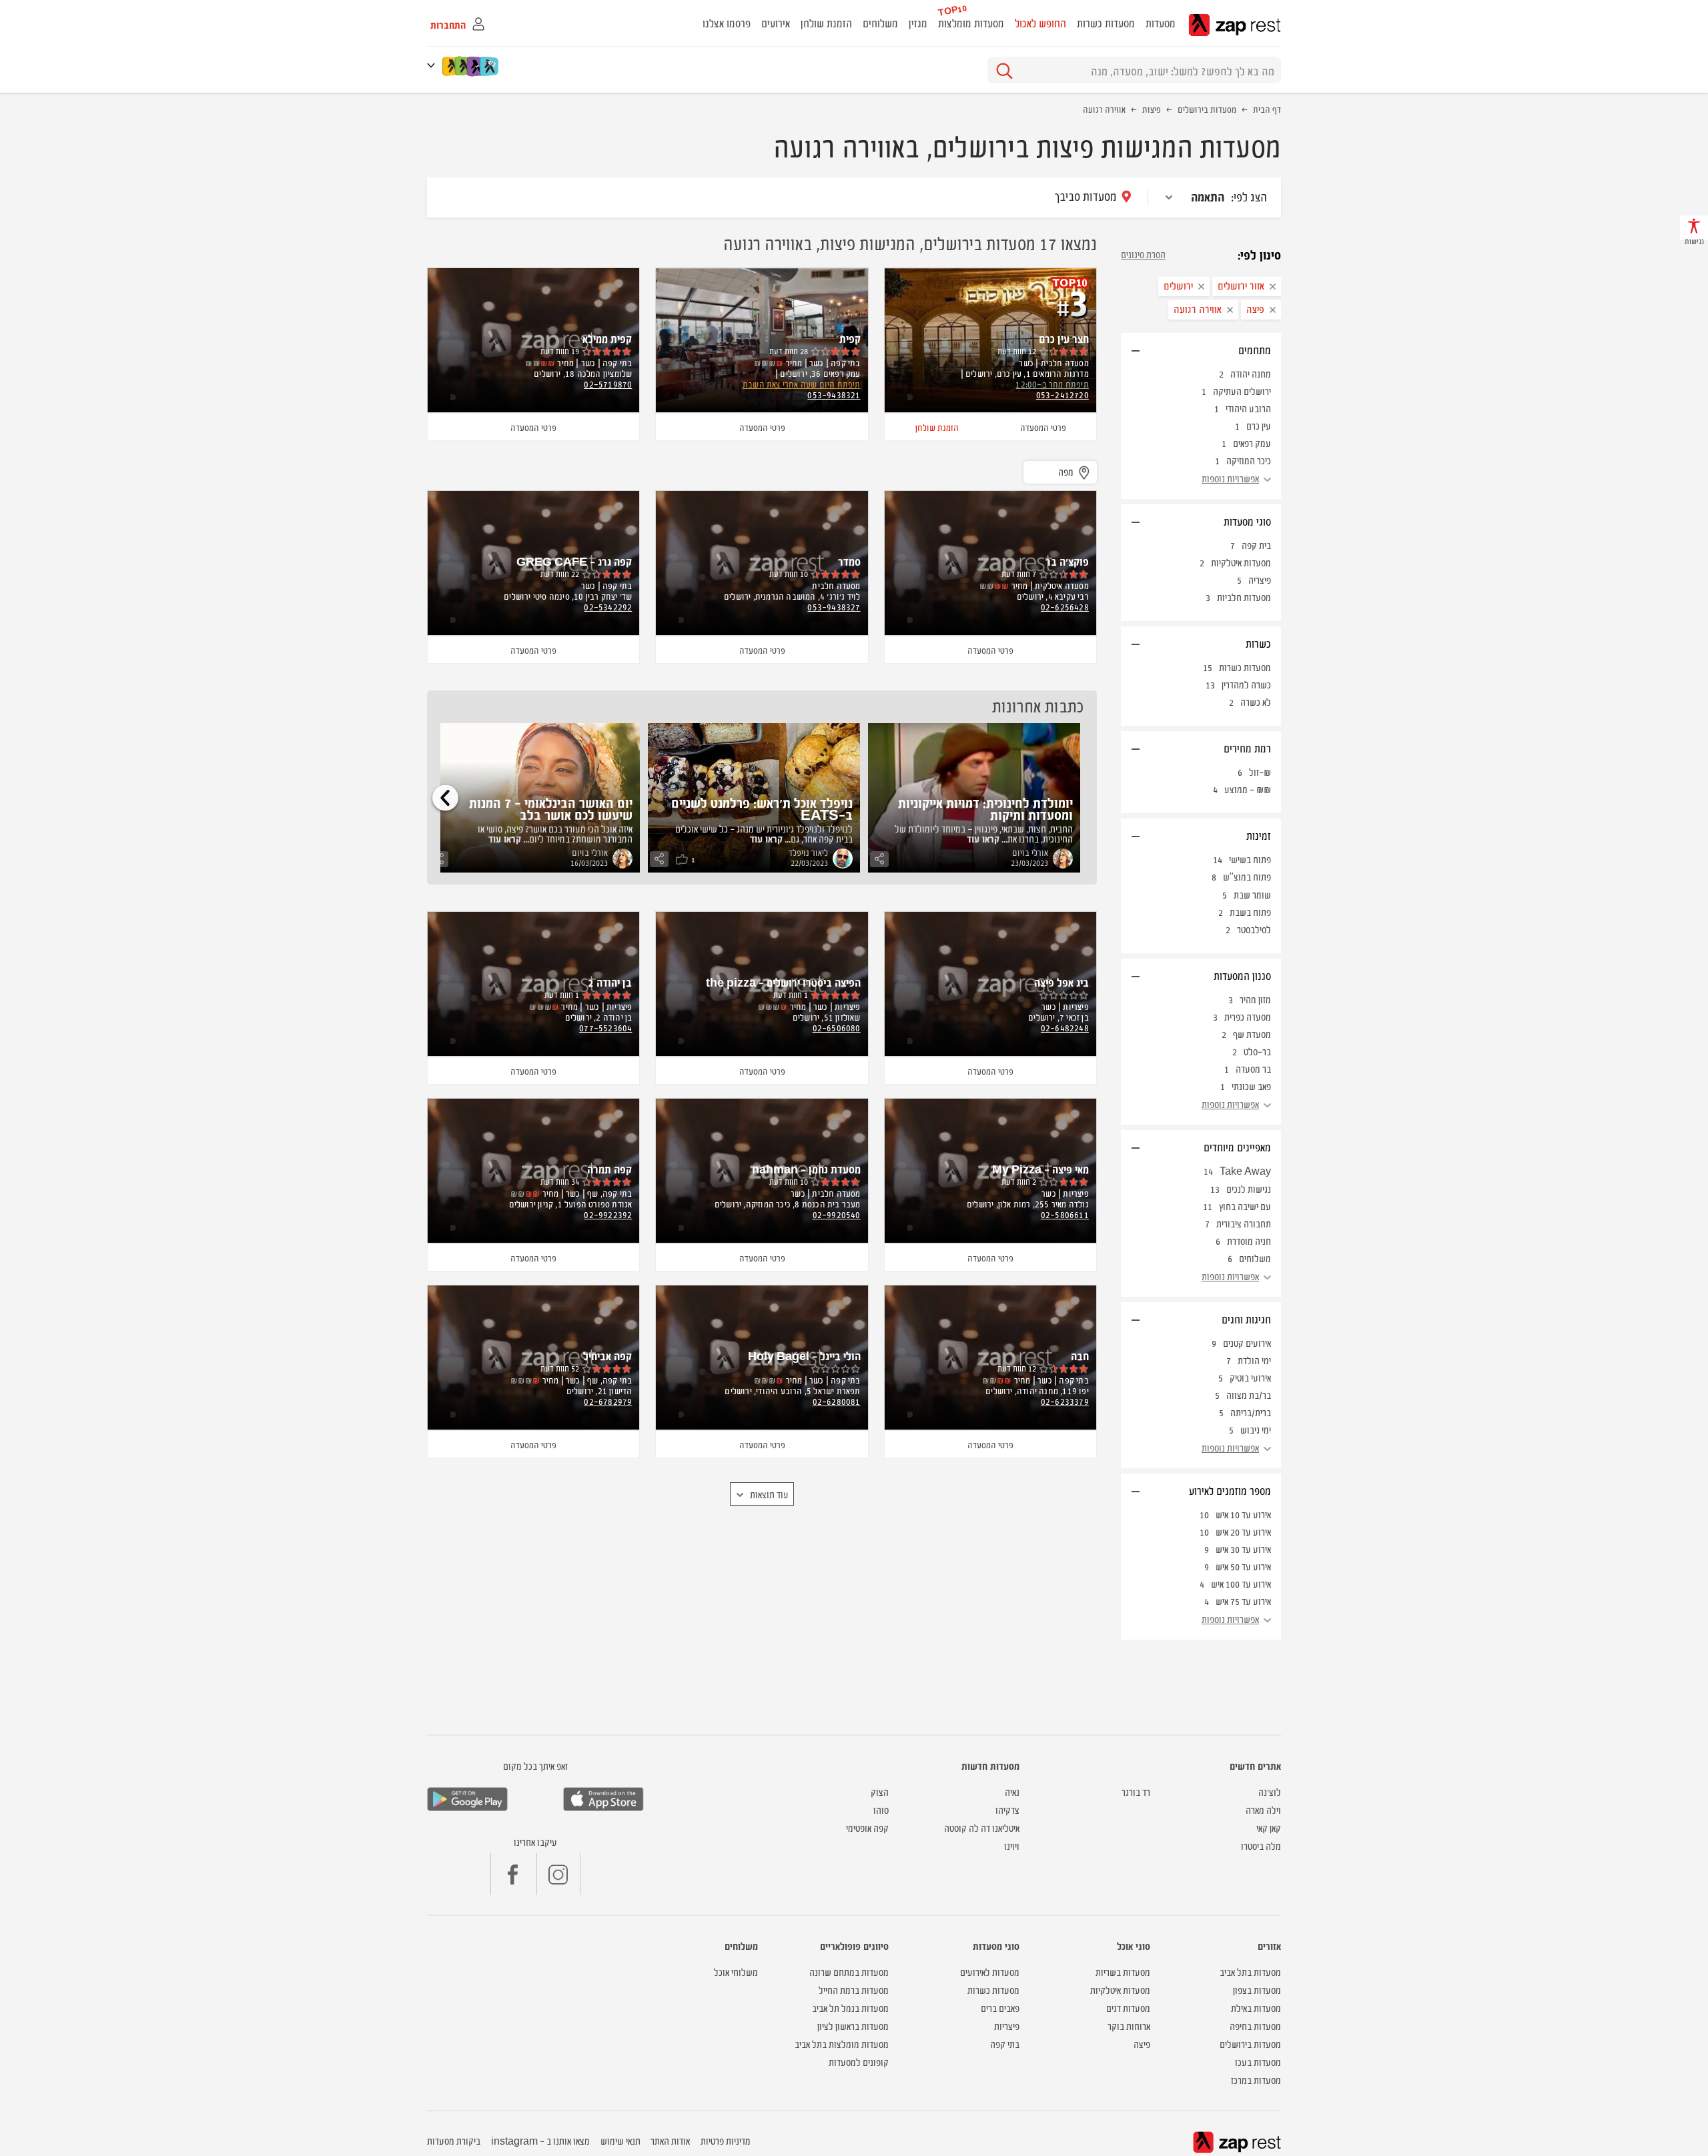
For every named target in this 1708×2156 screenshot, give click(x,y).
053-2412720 (1062, 394)
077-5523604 (605, 1027)
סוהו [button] (881, 1809)
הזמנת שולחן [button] (826, 23)
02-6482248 (1065, 1027)
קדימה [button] (445, 797)
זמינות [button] (1259, 835)
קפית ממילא (607, 338)
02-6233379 (1065, 1401)
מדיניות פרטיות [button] (726, 2140)
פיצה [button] (1142, 2044)
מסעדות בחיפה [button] (1255, 2026)
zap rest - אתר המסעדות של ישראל (1235, 25)
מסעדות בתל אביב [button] (1250, 1972)
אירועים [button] (776, 23)
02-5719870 (608, 384)
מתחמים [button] (1255, 350)
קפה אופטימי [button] (867, 1827)
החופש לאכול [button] (1040, 23)
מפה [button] (1066, 471)
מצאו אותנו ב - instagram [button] (540, 2140)
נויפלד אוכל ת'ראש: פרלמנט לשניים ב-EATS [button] (762, 808)
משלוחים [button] (880, 23)
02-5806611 (1065, 1214)
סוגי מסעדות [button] (1247, 521)
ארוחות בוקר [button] (1129, 2026)
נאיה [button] (1012, 1791)
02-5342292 (608, 606)
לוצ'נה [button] (1270, 1791)
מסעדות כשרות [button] (1106, 23)
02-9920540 (837, 1214)
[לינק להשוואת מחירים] (490, 66)
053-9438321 (834, 394)
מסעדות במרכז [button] (1256, 2080)
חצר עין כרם (1064, 338)
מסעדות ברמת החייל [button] (854, 1990)
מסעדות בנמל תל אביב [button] (850, 2008)
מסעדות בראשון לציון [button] (853, 2026)
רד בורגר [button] (1136, 1791)
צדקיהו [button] (1007, 1809)
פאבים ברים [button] (1000, 2008)
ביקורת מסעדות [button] (454, 2140)
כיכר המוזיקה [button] (1249, 460)
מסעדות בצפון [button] (1257, 1990)
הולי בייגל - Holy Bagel (804, 1356)
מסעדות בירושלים (1207, 109)
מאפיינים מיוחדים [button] (1237, 1147)
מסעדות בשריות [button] (1123, 1972)
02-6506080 (837, 1027)
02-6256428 (1065, 606)
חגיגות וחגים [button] (1246, 1319)
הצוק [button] (880, 1791)
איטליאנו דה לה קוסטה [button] (982, 1827)
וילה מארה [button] (1263, 1809)
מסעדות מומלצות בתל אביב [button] (842, 2044)
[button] (434, 65)
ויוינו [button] (1012, 1845)
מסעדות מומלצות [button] (971, 23)
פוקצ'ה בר (1067, 561)
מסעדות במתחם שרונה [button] (849, 1972)
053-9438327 (834, 606)
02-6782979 (608, 1401)
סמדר (849, 561)
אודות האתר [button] (670, 2140)
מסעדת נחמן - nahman (806, 1169)
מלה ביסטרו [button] (1261, 1845)
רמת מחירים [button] (1247, 748)
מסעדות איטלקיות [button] (1120, 1990)
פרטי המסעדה (1043, 427)
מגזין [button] (918, 23)
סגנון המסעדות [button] (1242, 975)
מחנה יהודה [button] (1251, 373)
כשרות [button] (1258, 643)
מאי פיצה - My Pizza (1040, 1169)
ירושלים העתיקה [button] (1242, 391)
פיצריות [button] (1007, 2026)
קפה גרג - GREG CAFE (574, 561)
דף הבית (1267, 109)
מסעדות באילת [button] (1256, 2008)
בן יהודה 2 (610, 982)
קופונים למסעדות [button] (859, 2062)
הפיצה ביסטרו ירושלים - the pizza (783, 982)
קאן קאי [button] (1269, 1827)
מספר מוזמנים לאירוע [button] (1230, 1490)
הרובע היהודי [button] (1248, 408)
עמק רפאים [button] (1252, 443)
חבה (1080, 1356)
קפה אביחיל (607, 1356)
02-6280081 (837, 1401)
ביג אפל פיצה (1061, 982)
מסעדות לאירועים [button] (990, 1972)
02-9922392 (608, 1214)
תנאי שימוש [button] (620, 2140)
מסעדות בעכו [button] (1258, 2062)
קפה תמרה (609, 1169)
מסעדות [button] (1161, 23)
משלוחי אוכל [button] (736, 1972)
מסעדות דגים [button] (1128, 2008)
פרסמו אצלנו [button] (727, 23)
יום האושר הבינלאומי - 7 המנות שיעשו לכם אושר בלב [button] (551, 808)
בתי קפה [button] (1005, 2044)
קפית (850, 338)
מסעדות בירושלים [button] (1250, 2044)
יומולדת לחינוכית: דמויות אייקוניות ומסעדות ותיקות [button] (985, 808)
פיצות (1152, 109)
